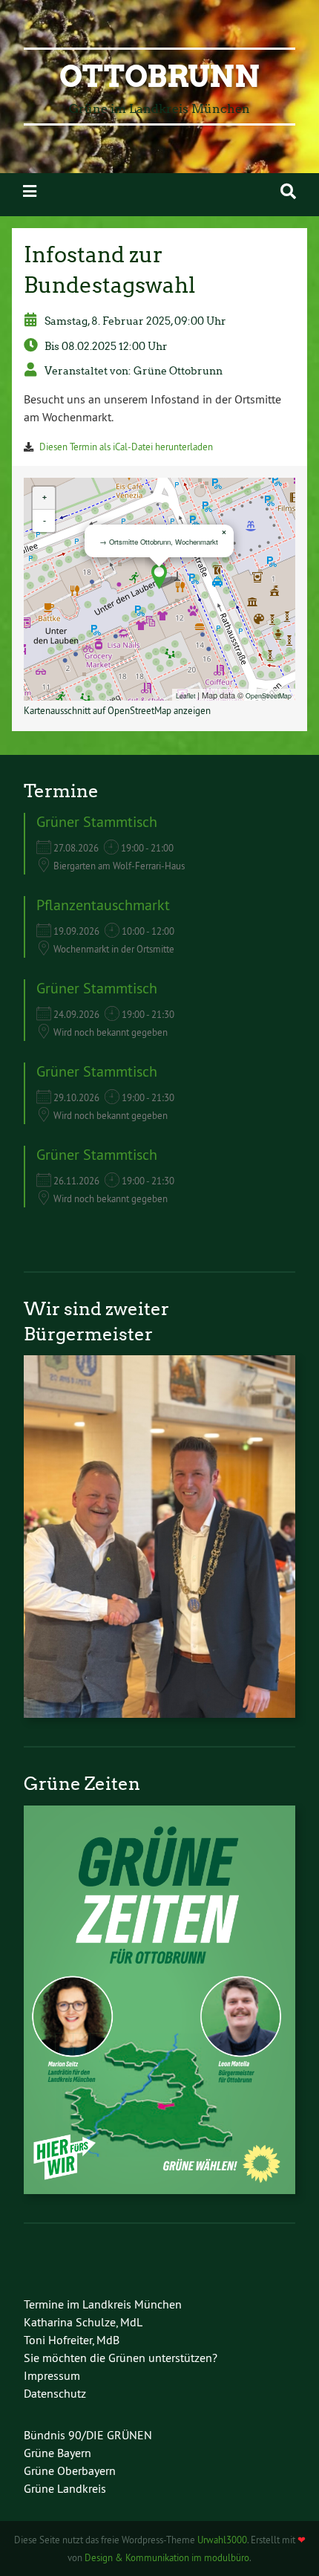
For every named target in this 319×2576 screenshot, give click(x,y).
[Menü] (30, 191)
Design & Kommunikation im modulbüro (167, 2557)
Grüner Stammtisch (97, 821)
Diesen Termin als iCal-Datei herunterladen (126, 447)
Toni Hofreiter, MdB (72, 2340)
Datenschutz (55, 2393)
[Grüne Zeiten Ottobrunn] (159, 2190)
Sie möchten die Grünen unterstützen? (121, 2358)
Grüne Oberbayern (70, 2470)
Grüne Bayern (57, 2453)
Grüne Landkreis (65, 2488)
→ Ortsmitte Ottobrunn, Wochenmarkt (159, 542)
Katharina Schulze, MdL (83, 2322)
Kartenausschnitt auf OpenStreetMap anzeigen (117, 710)
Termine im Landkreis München (103, 2304)
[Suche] (288, 191)
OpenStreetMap (269, 695)
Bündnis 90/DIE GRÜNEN (88, 2435)
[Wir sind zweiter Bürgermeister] (159, 1713)
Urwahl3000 (222, 2540)
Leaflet (185, 695)
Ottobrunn (159, 77)
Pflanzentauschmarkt (103, 905)
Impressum (52, 2375)
